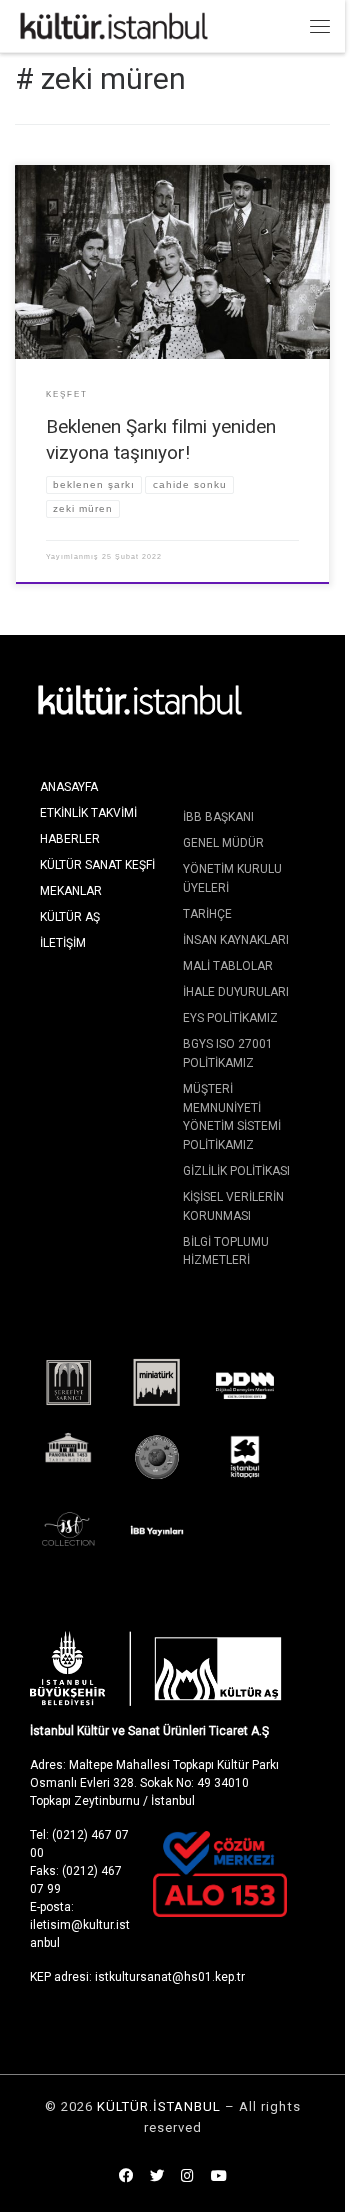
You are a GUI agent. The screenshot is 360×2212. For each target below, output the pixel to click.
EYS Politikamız (230, 1018)
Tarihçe (207, 914)
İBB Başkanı (218, 817)
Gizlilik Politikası (236, 1171)
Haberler (70, 839)
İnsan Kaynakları (236, 940)
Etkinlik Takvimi (88, 813)
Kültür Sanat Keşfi (97, 865)
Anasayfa (69, 787)
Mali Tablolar (228, 966)
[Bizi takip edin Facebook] (126, 2177)
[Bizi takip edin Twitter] (157, 2177)
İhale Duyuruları (236, 992)
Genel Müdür (223, 843)
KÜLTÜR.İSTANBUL (159, 2106)
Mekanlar (71, 891)
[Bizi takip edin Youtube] (219, 2177)
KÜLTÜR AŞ (70, 917)
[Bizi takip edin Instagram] (187, 2177)
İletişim (63, 943)
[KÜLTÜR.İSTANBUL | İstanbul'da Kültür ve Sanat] (114, 24)
